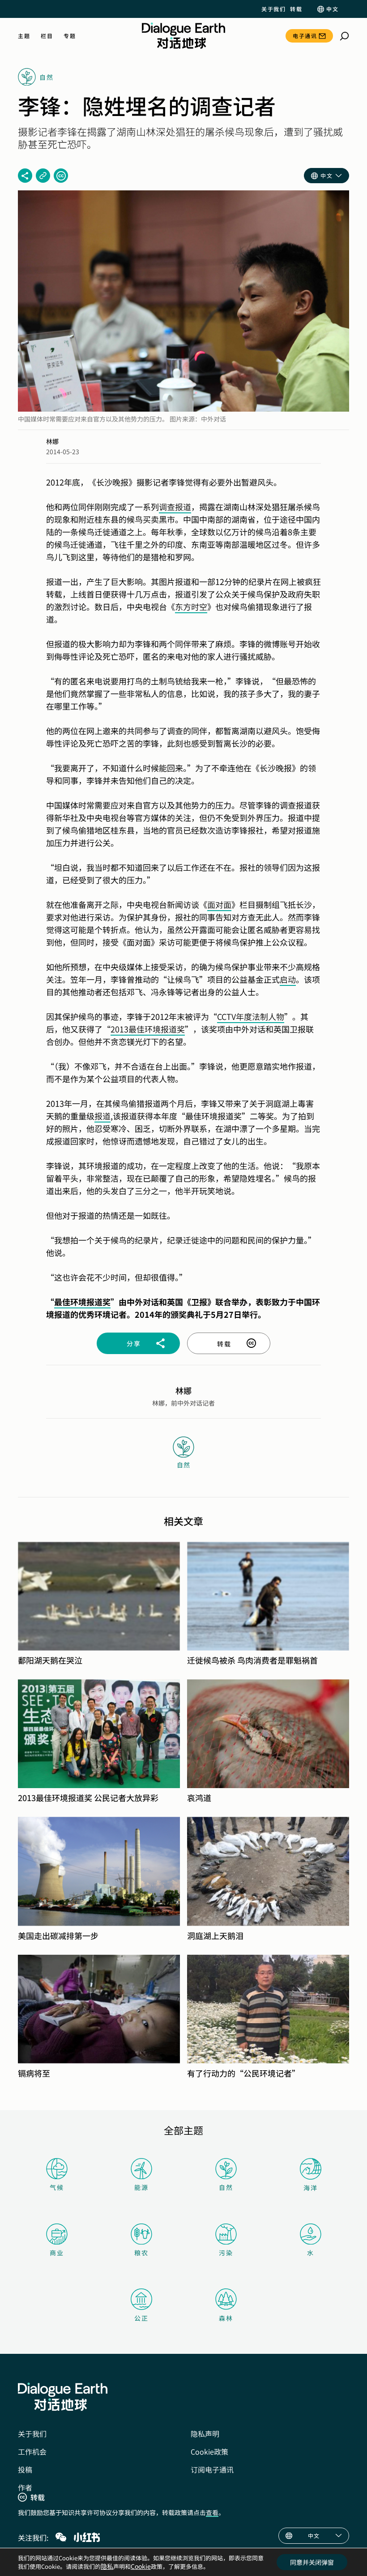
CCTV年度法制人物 (251, 1016)
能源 (141, 2187)
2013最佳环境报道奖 (148, 1029)
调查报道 (175, 507)
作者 (25, 2487)
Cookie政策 (209, 2451)
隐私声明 (205, 2434)
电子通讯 (305, 36)
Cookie (141, 2566)
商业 (57, 2253)
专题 (70, 36)
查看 (212, 2512)
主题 (24, 36)
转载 (296, 9)
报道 (102, 1116)
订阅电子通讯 (212, 2469)
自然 (226, 2187)
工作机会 (32, 2451)
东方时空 (191, 606)
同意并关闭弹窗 (312, 2562)
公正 (141, 2318)
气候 (57, 2187)
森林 (226, 2318)
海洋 (311, 2188)
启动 (288, 979)
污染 (226, 2253)
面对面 (219, 904)
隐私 (107, 2566)
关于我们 (273, 9)
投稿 (25, 2469)
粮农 (141, 2253)
